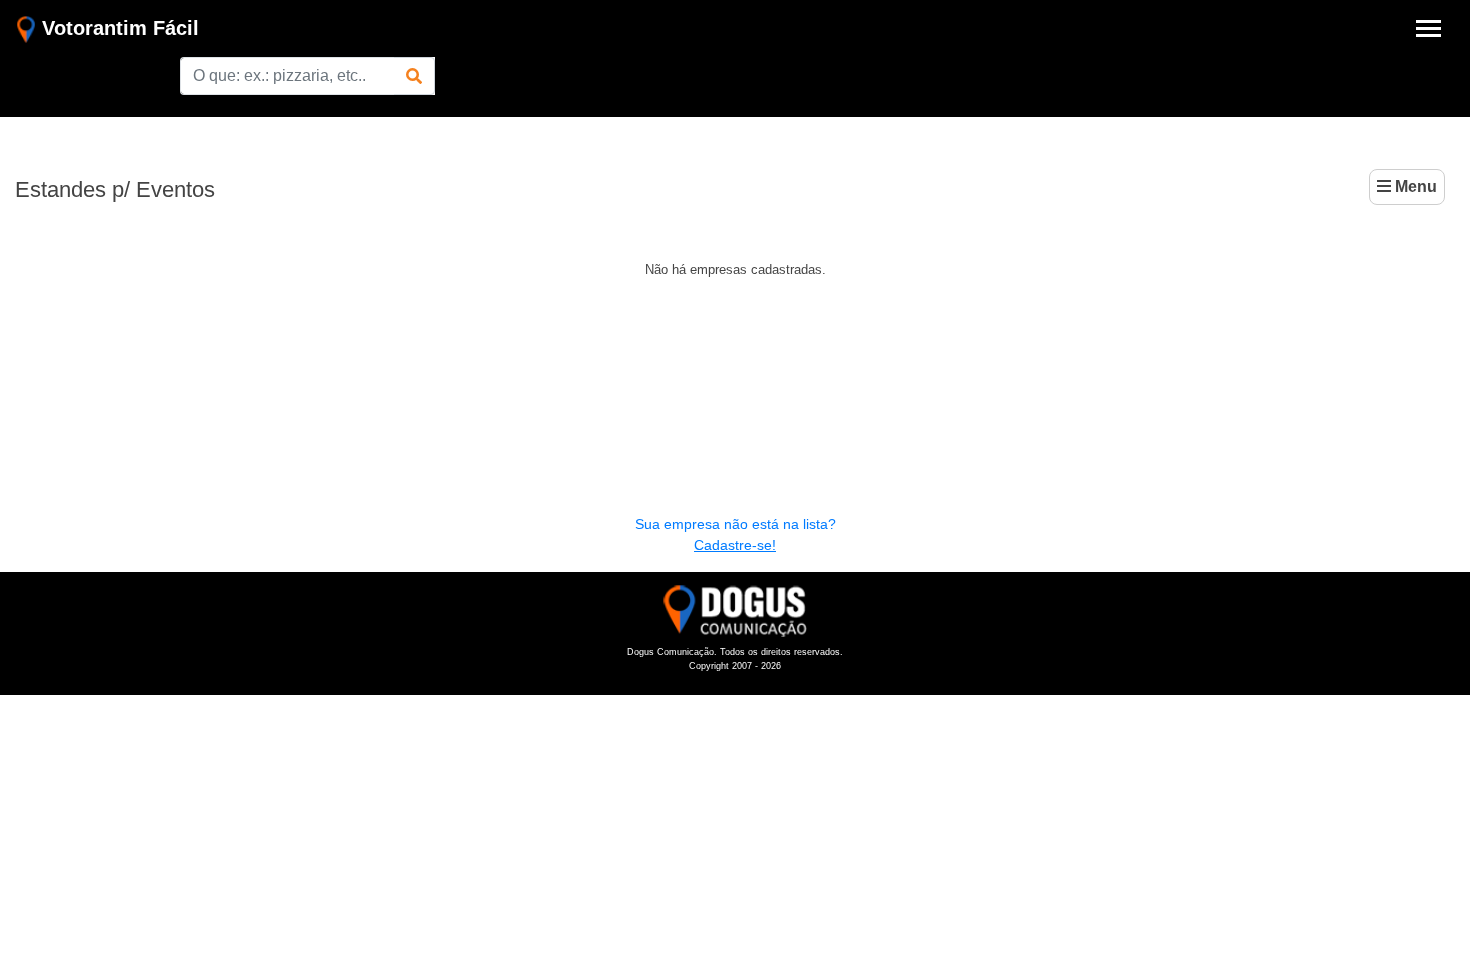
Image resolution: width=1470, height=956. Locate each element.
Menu (1414, 186)
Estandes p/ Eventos (115, 189)
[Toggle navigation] (1428, 28)
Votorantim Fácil (117, 28)
